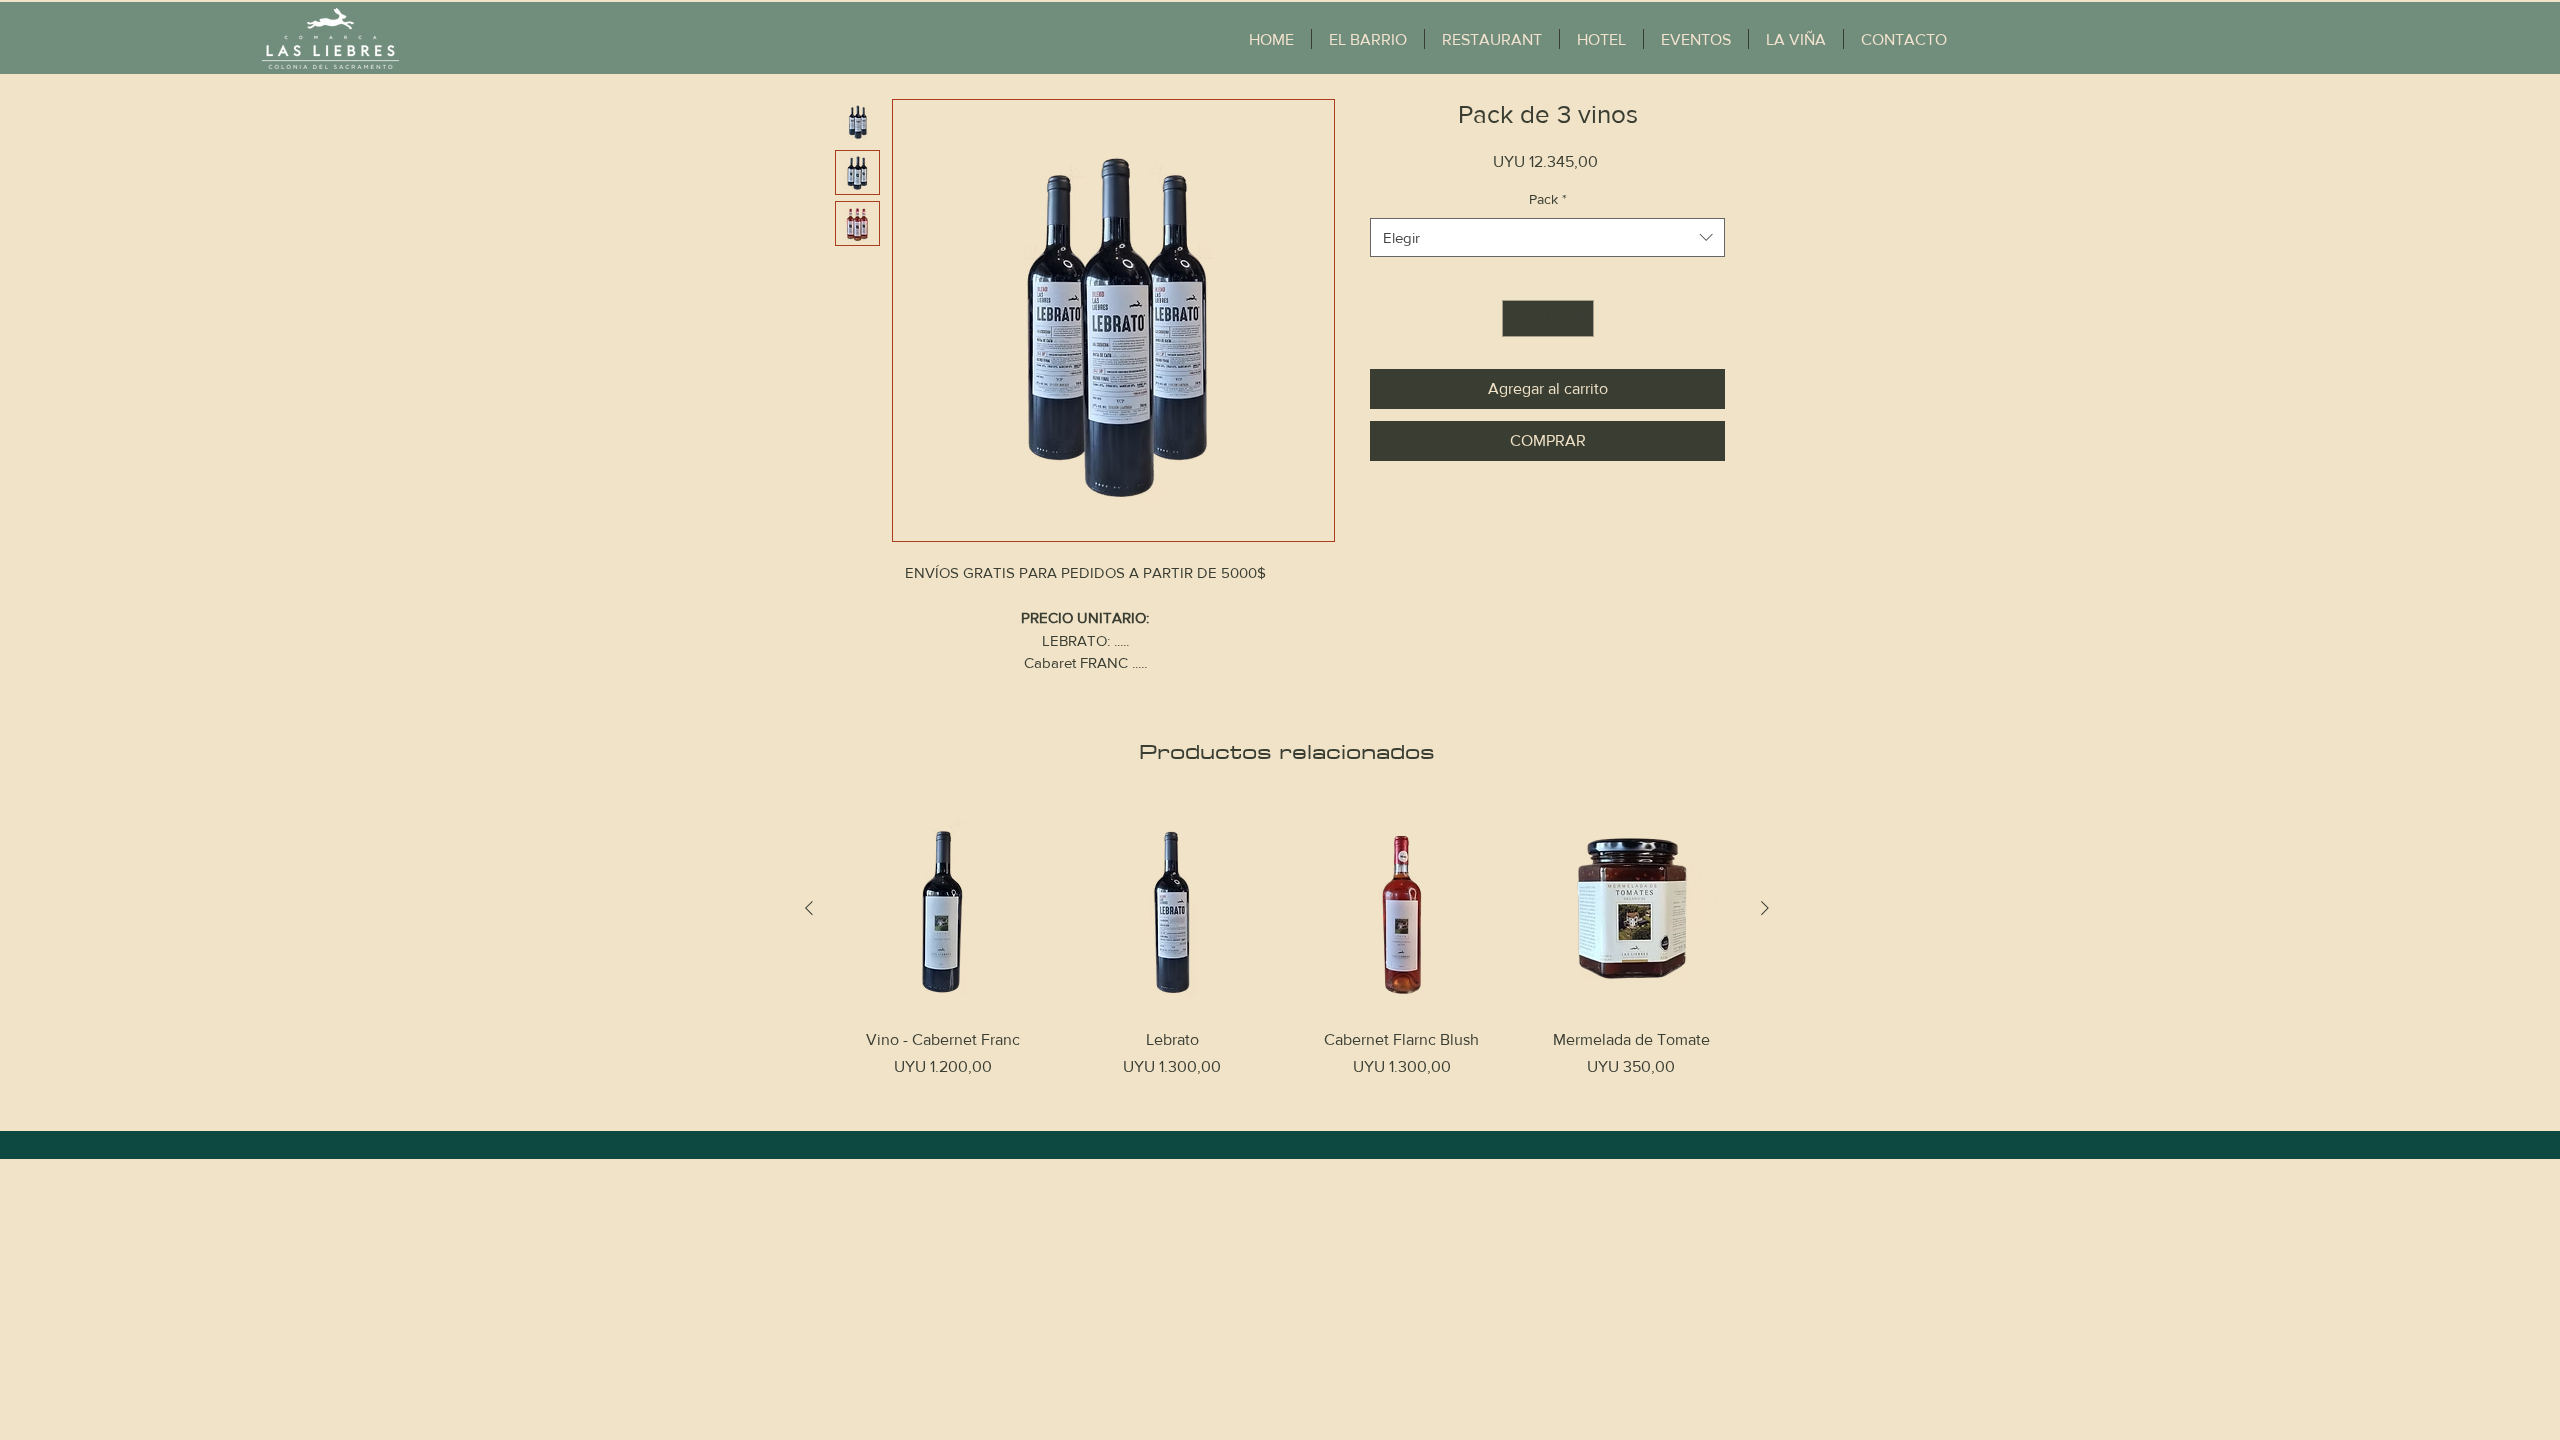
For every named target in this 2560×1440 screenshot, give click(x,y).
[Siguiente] (1765, 908)
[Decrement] (1517, 318)
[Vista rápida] (943, 909)
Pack (1548, 199)
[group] (1287, 953)
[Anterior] (809, 908)
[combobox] (1547, 237)
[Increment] (1578, 318)
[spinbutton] (1548, 318)
